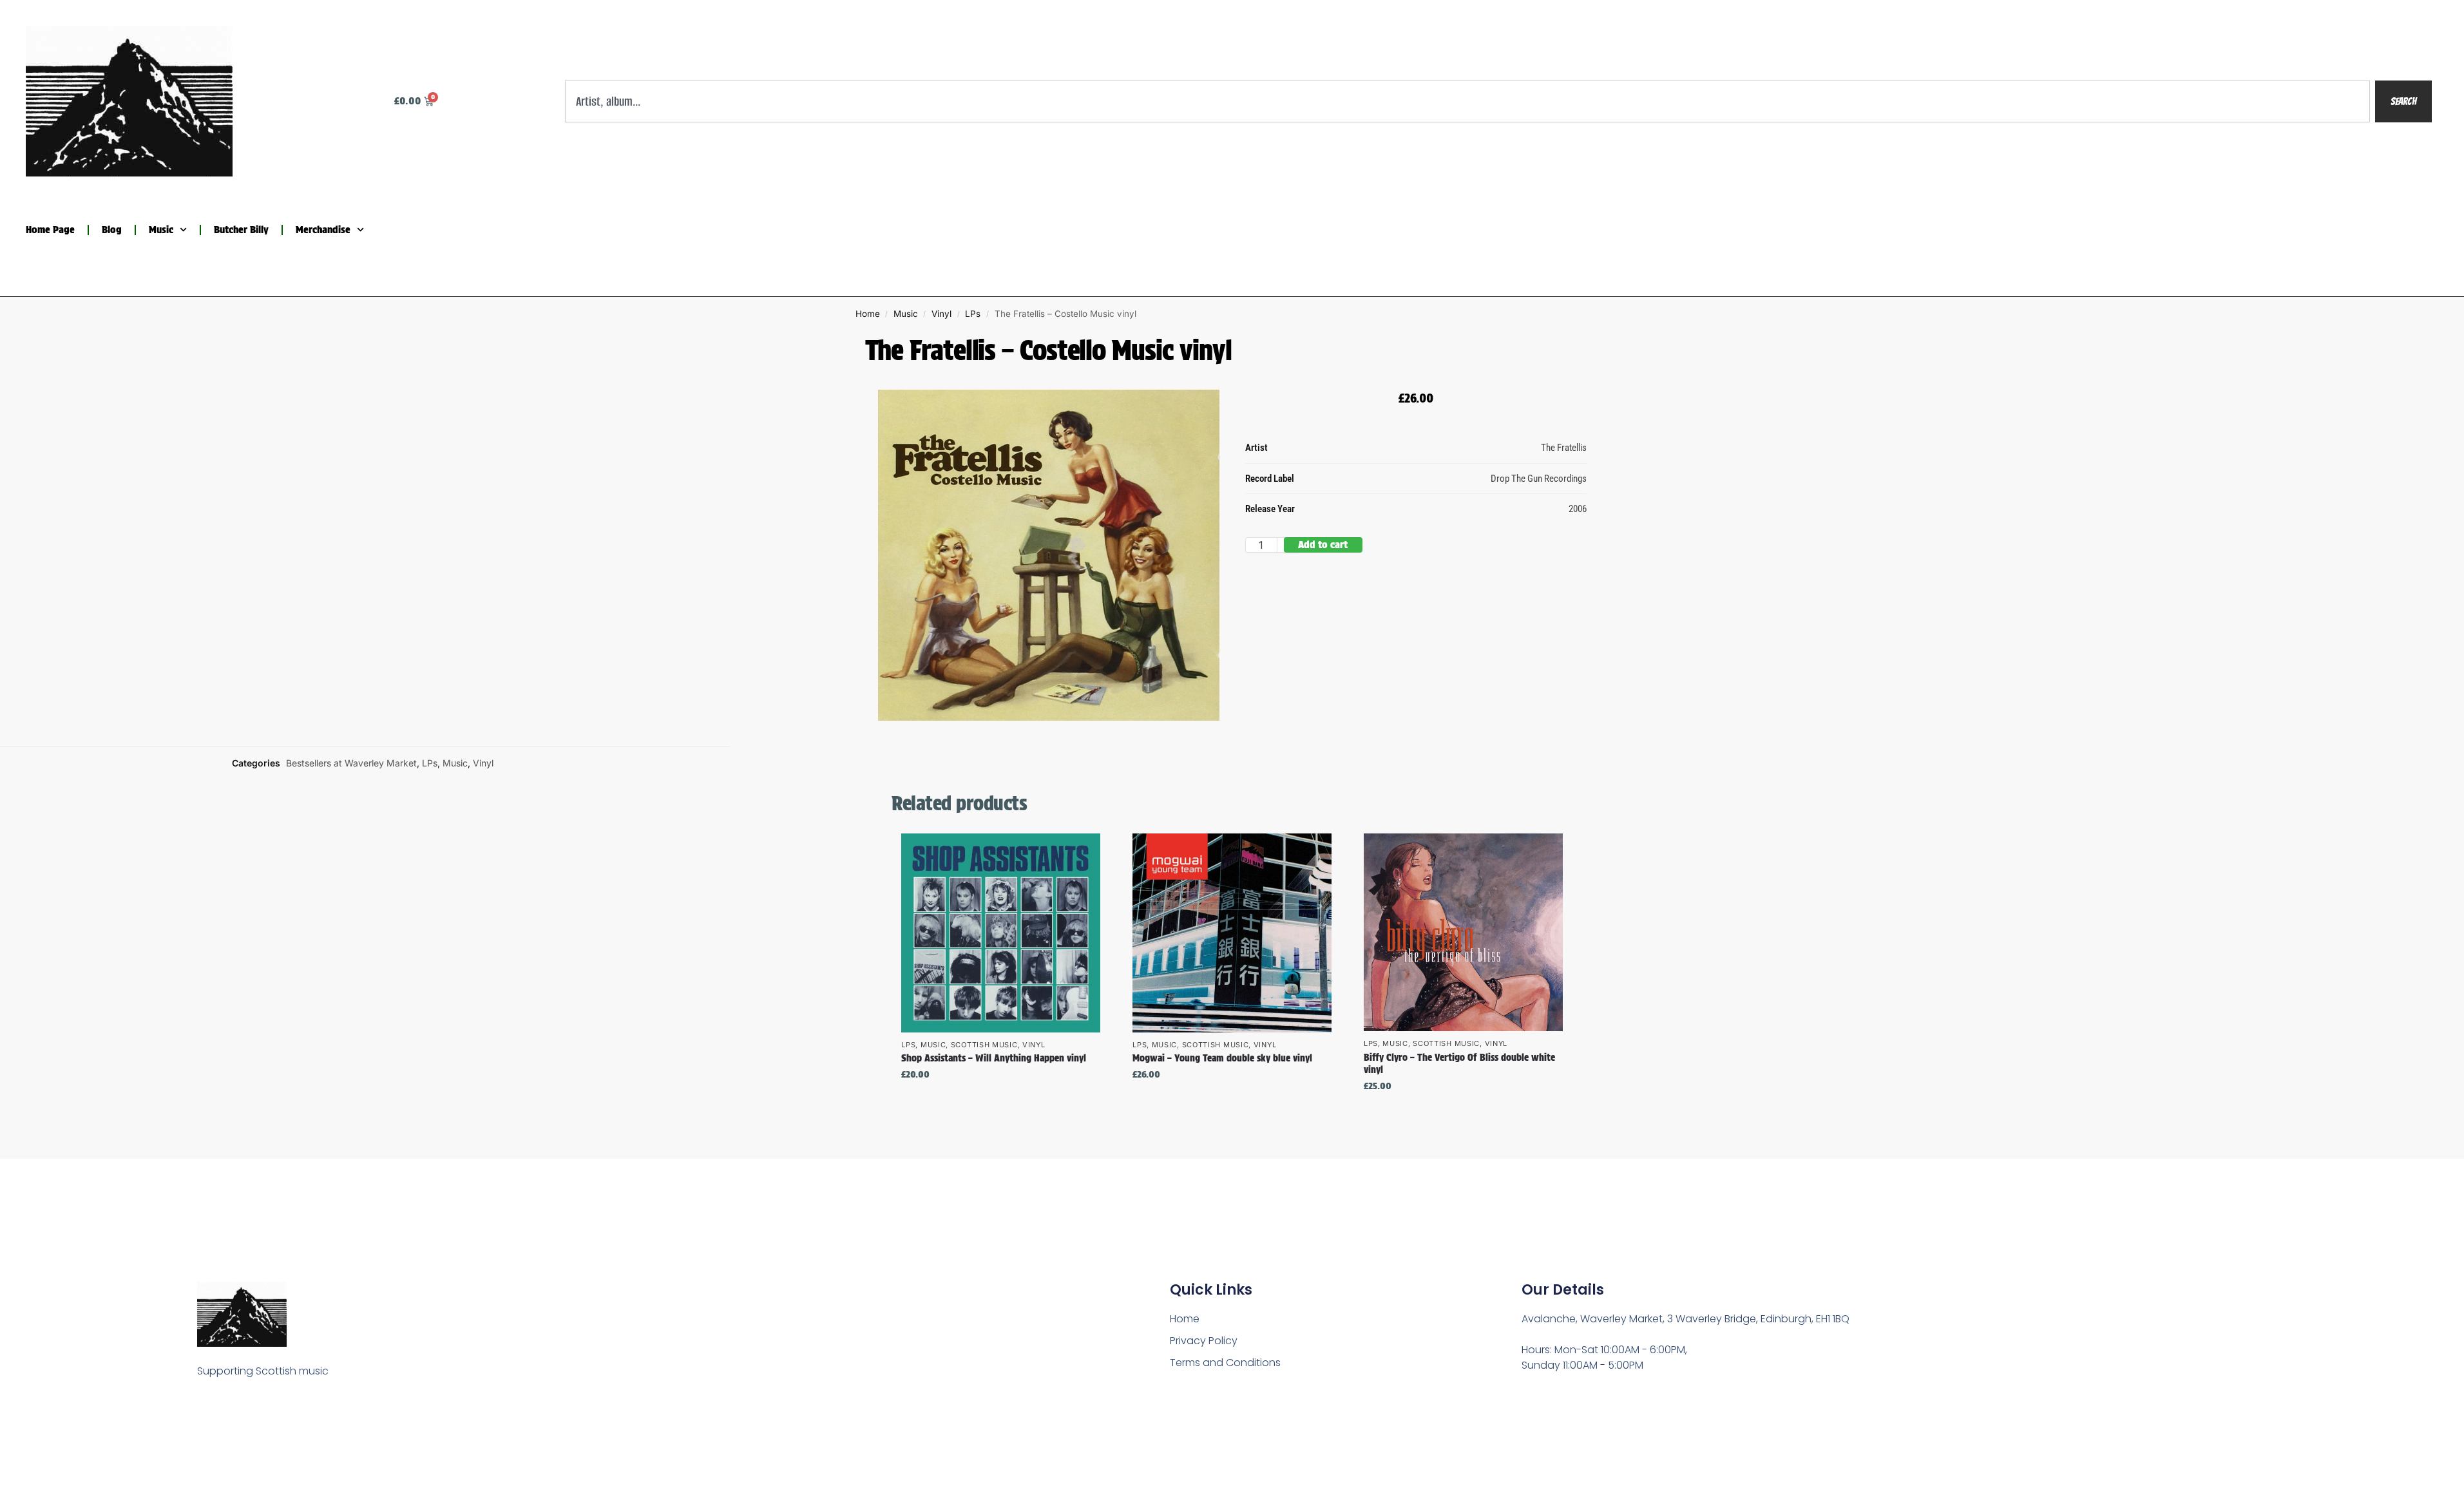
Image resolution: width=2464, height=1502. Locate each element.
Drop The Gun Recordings (1539, 479)
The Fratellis (1564, 448)
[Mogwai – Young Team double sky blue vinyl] (1232, 933)
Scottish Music (984, 1045)
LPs (973, 314)
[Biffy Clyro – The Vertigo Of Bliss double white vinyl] (1463, 932)
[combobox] (1468, 101)
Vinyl (941, 314)
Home (868, 314)
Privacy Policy (1204, 1341)
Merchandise (323, 230)
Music (161, 230)
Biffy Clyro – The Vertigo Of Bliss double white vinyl (1459, 1064)
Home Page (50, 230)
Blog (112, 230)
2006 (1578, 509)
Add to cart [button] (1001, 1102)
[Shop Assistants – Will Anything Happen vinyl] (1001, 933)
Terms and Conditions (1225, 1363)
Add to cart (1323, 545)
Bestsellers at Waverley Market (351, 763)
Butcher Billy (241, 230)
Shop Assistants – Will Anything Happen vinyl (994, 1058)
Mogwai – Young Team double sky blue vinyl (1222, 1058)
